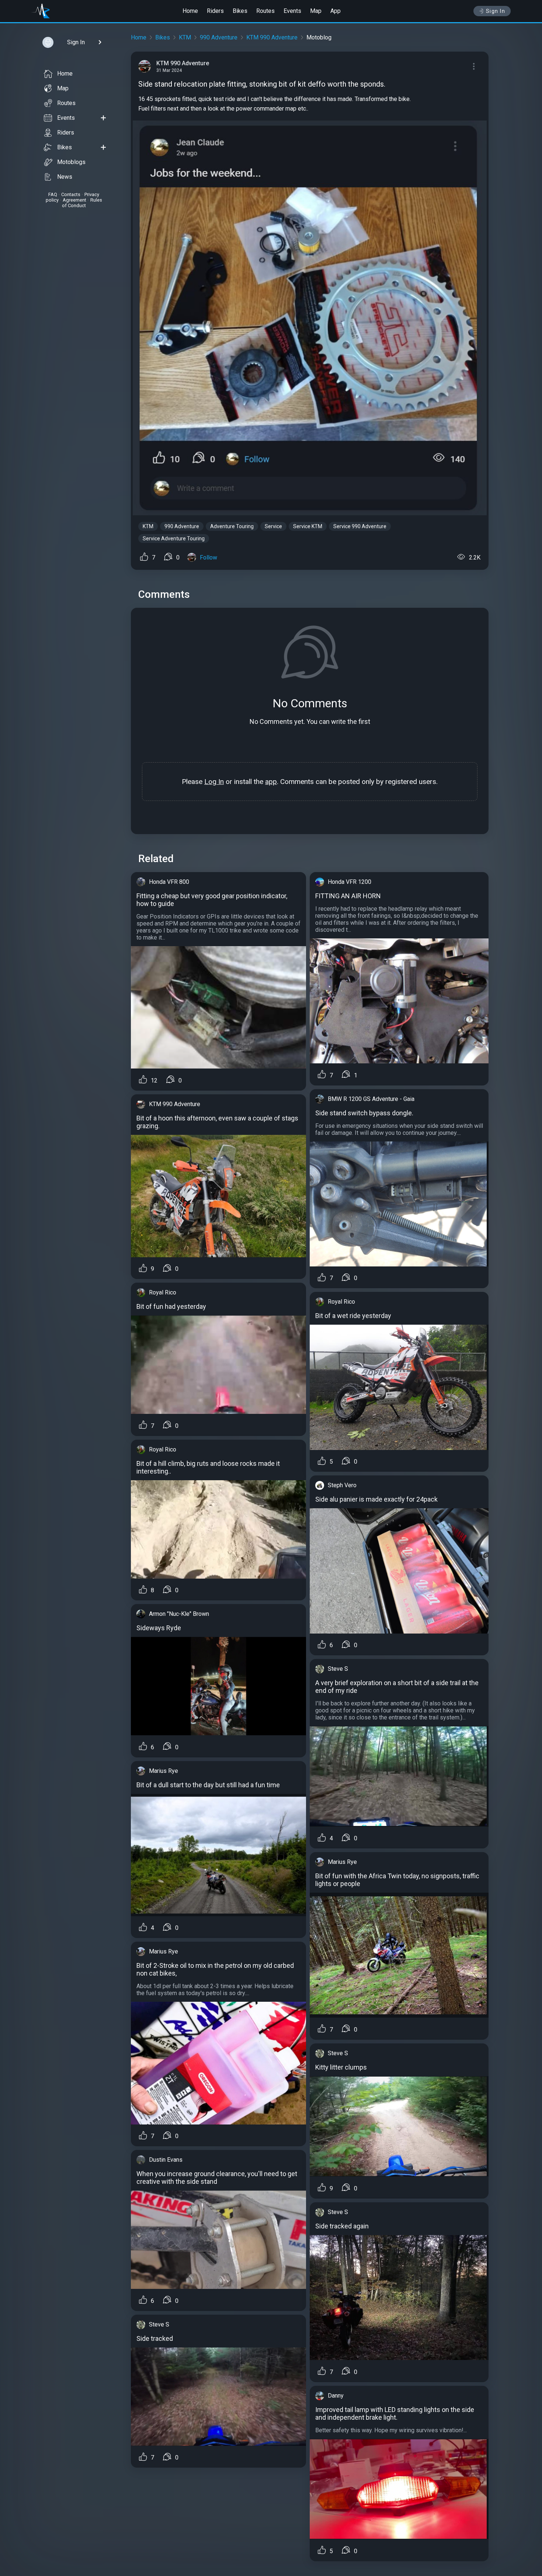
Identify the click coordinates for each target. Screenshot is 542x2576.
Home (190, 11)
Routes (265, 11)
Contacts (71, 194)
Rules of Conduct (82, 203)
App (336, 11)
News (65, 177)
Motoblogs (71, 162)
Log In (214, 782)
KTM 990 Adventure (272, 37)
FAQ (53, 194)
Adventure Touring (232, 526)
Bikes (240, 11)
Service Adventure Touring (174, 538)
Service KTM (308, 526)
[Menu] (474, 66)
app (271, 782)
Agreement (74, 200)
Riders (215, 11)
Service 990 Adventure (360, 526)
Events (292, 11)
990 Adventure (219, 37)
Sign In (496, 11)
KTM (185, 37)
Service (273, 526)
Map (316, 11)
